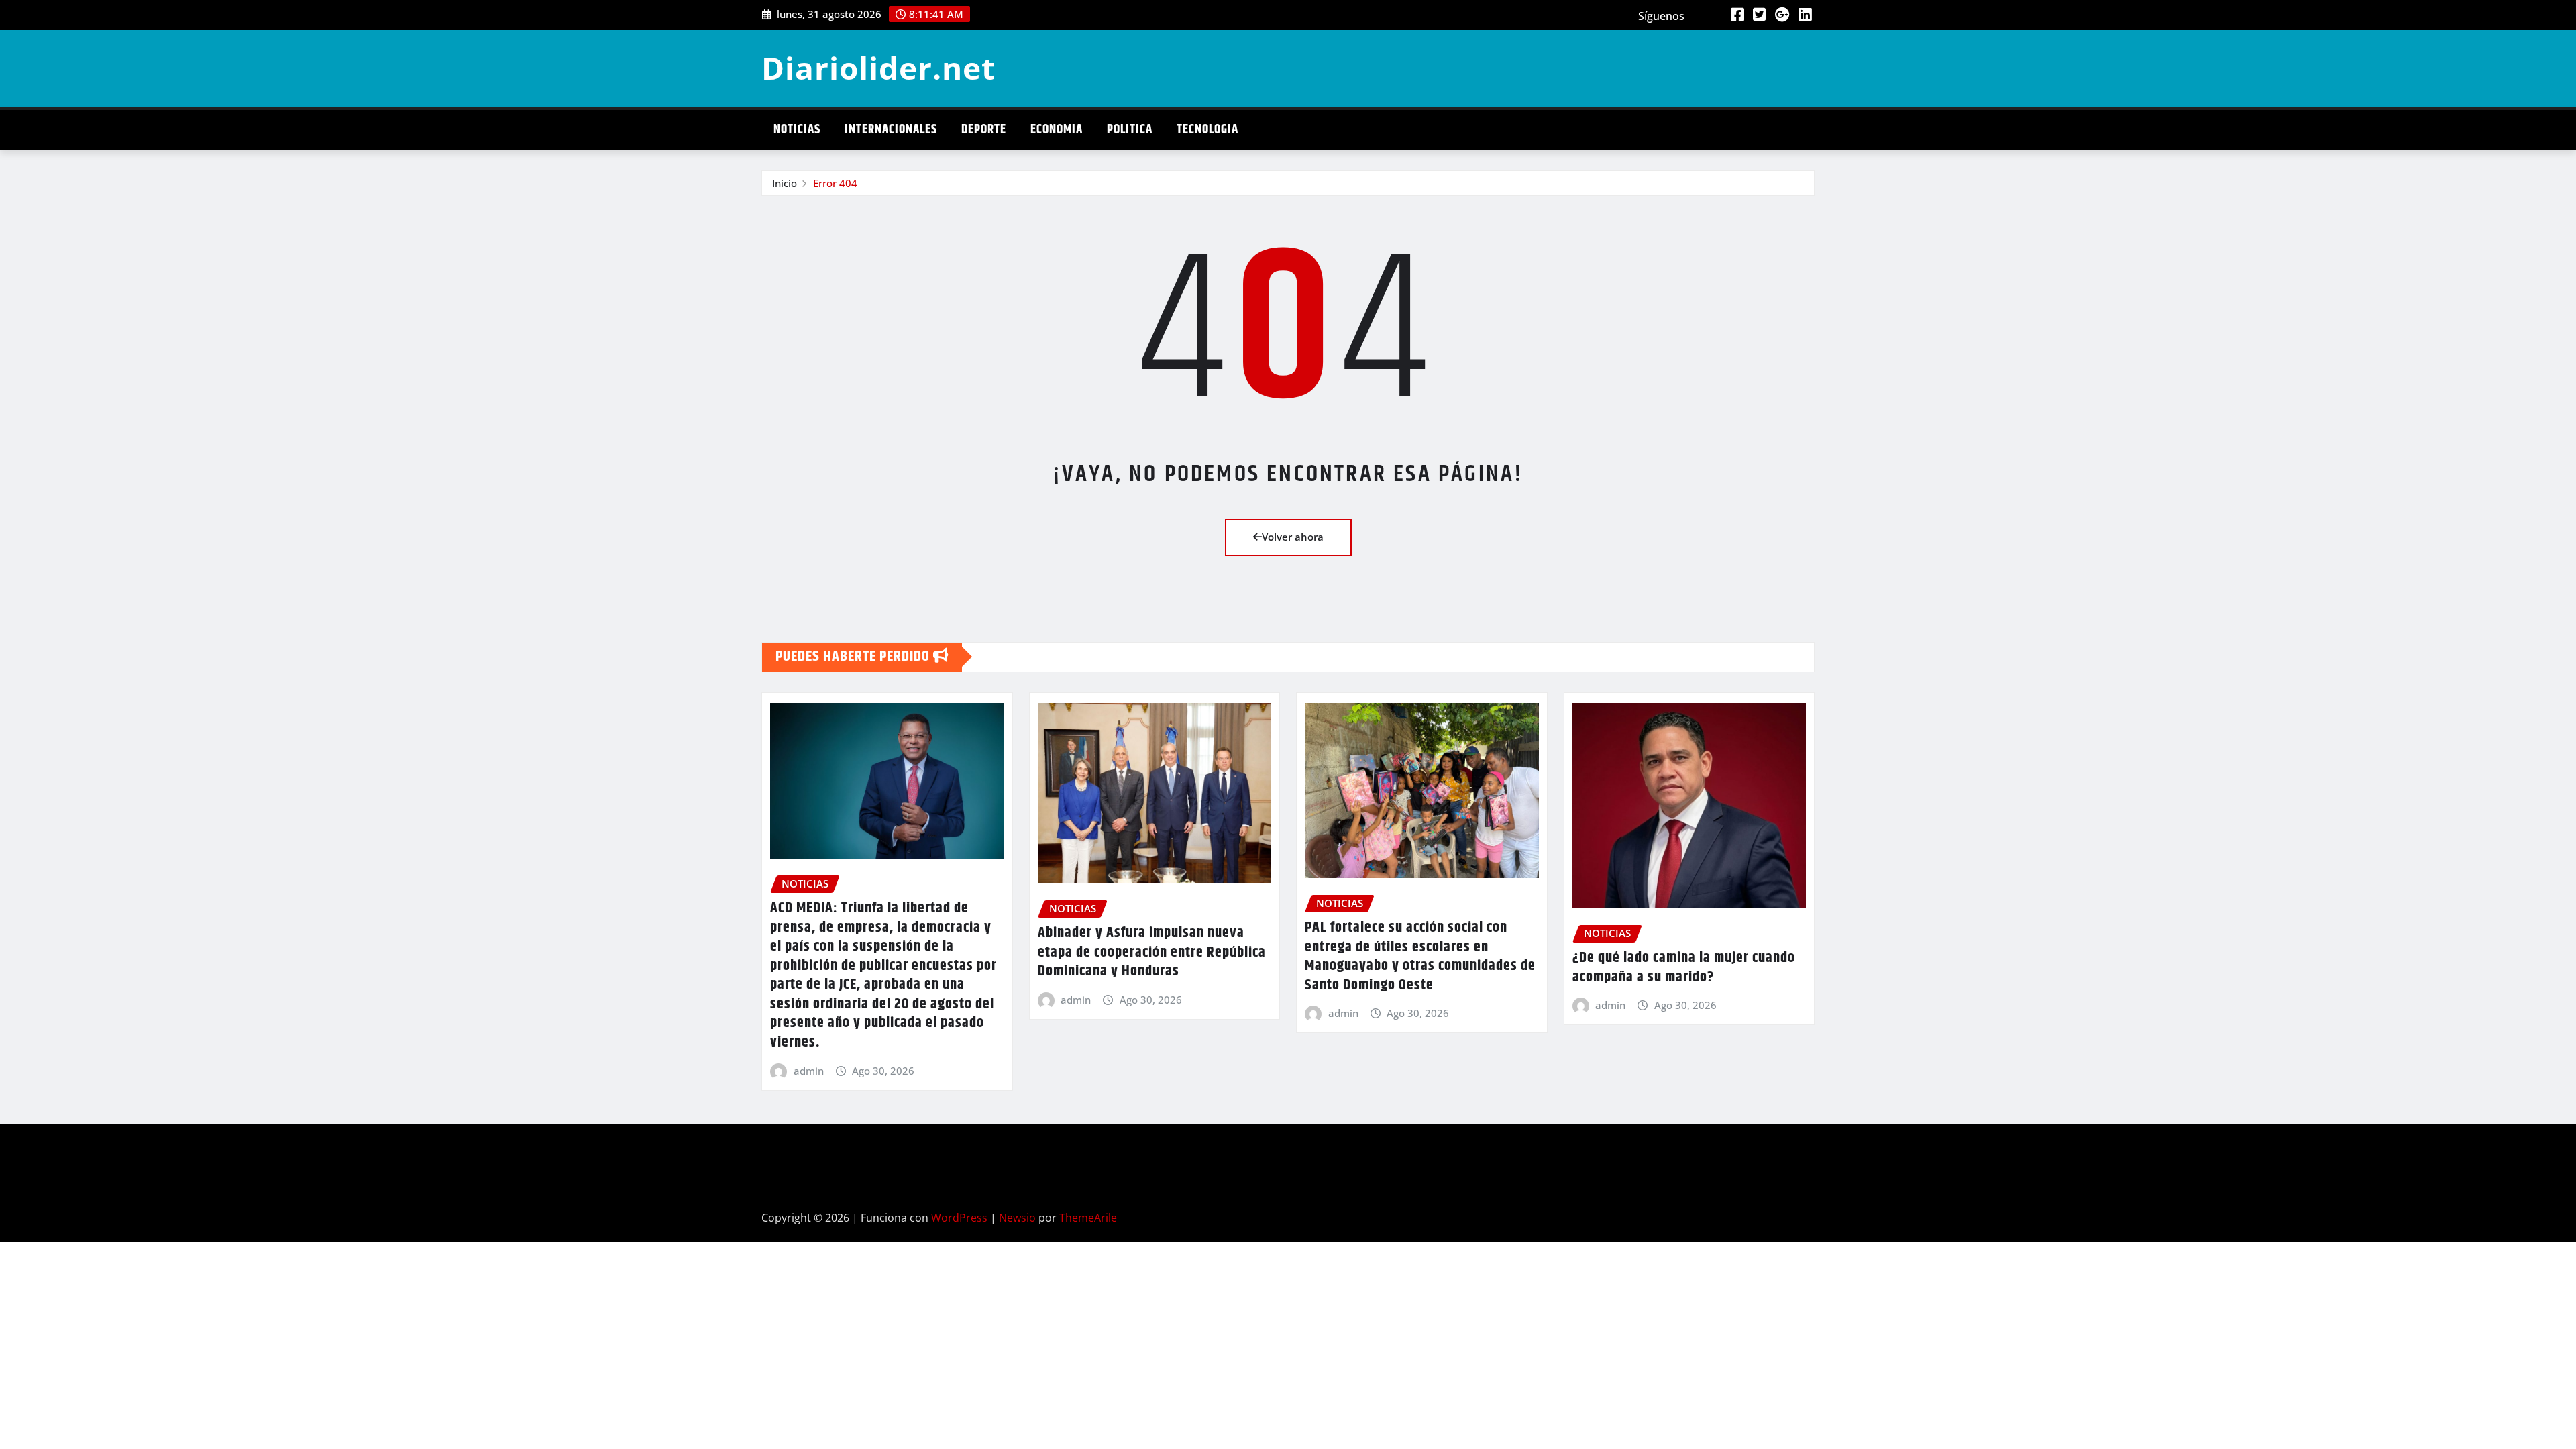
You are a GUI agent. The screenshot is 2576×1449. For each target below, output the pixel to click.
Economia (1057, 130)
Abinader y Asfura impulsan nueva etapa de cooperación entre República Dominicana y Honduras (1152, 952)
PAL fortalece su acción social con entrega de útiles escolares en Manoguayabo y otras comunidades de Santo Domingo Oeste (1420, 957)
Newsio (1017, 1218)
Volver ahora (1293, 537)
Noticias (797, 130)
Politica (1130, 130)
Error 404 (835, 183)
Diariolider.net (878, 68)
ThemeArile (1088, 1218)
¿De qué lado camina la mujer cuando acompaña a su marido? (1684, 968)
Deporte (984, 130)
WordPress (959, 1218)
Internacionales (891, 130)
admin (809, 1071)
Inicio (785, 183)
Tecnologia (1207, 130)
